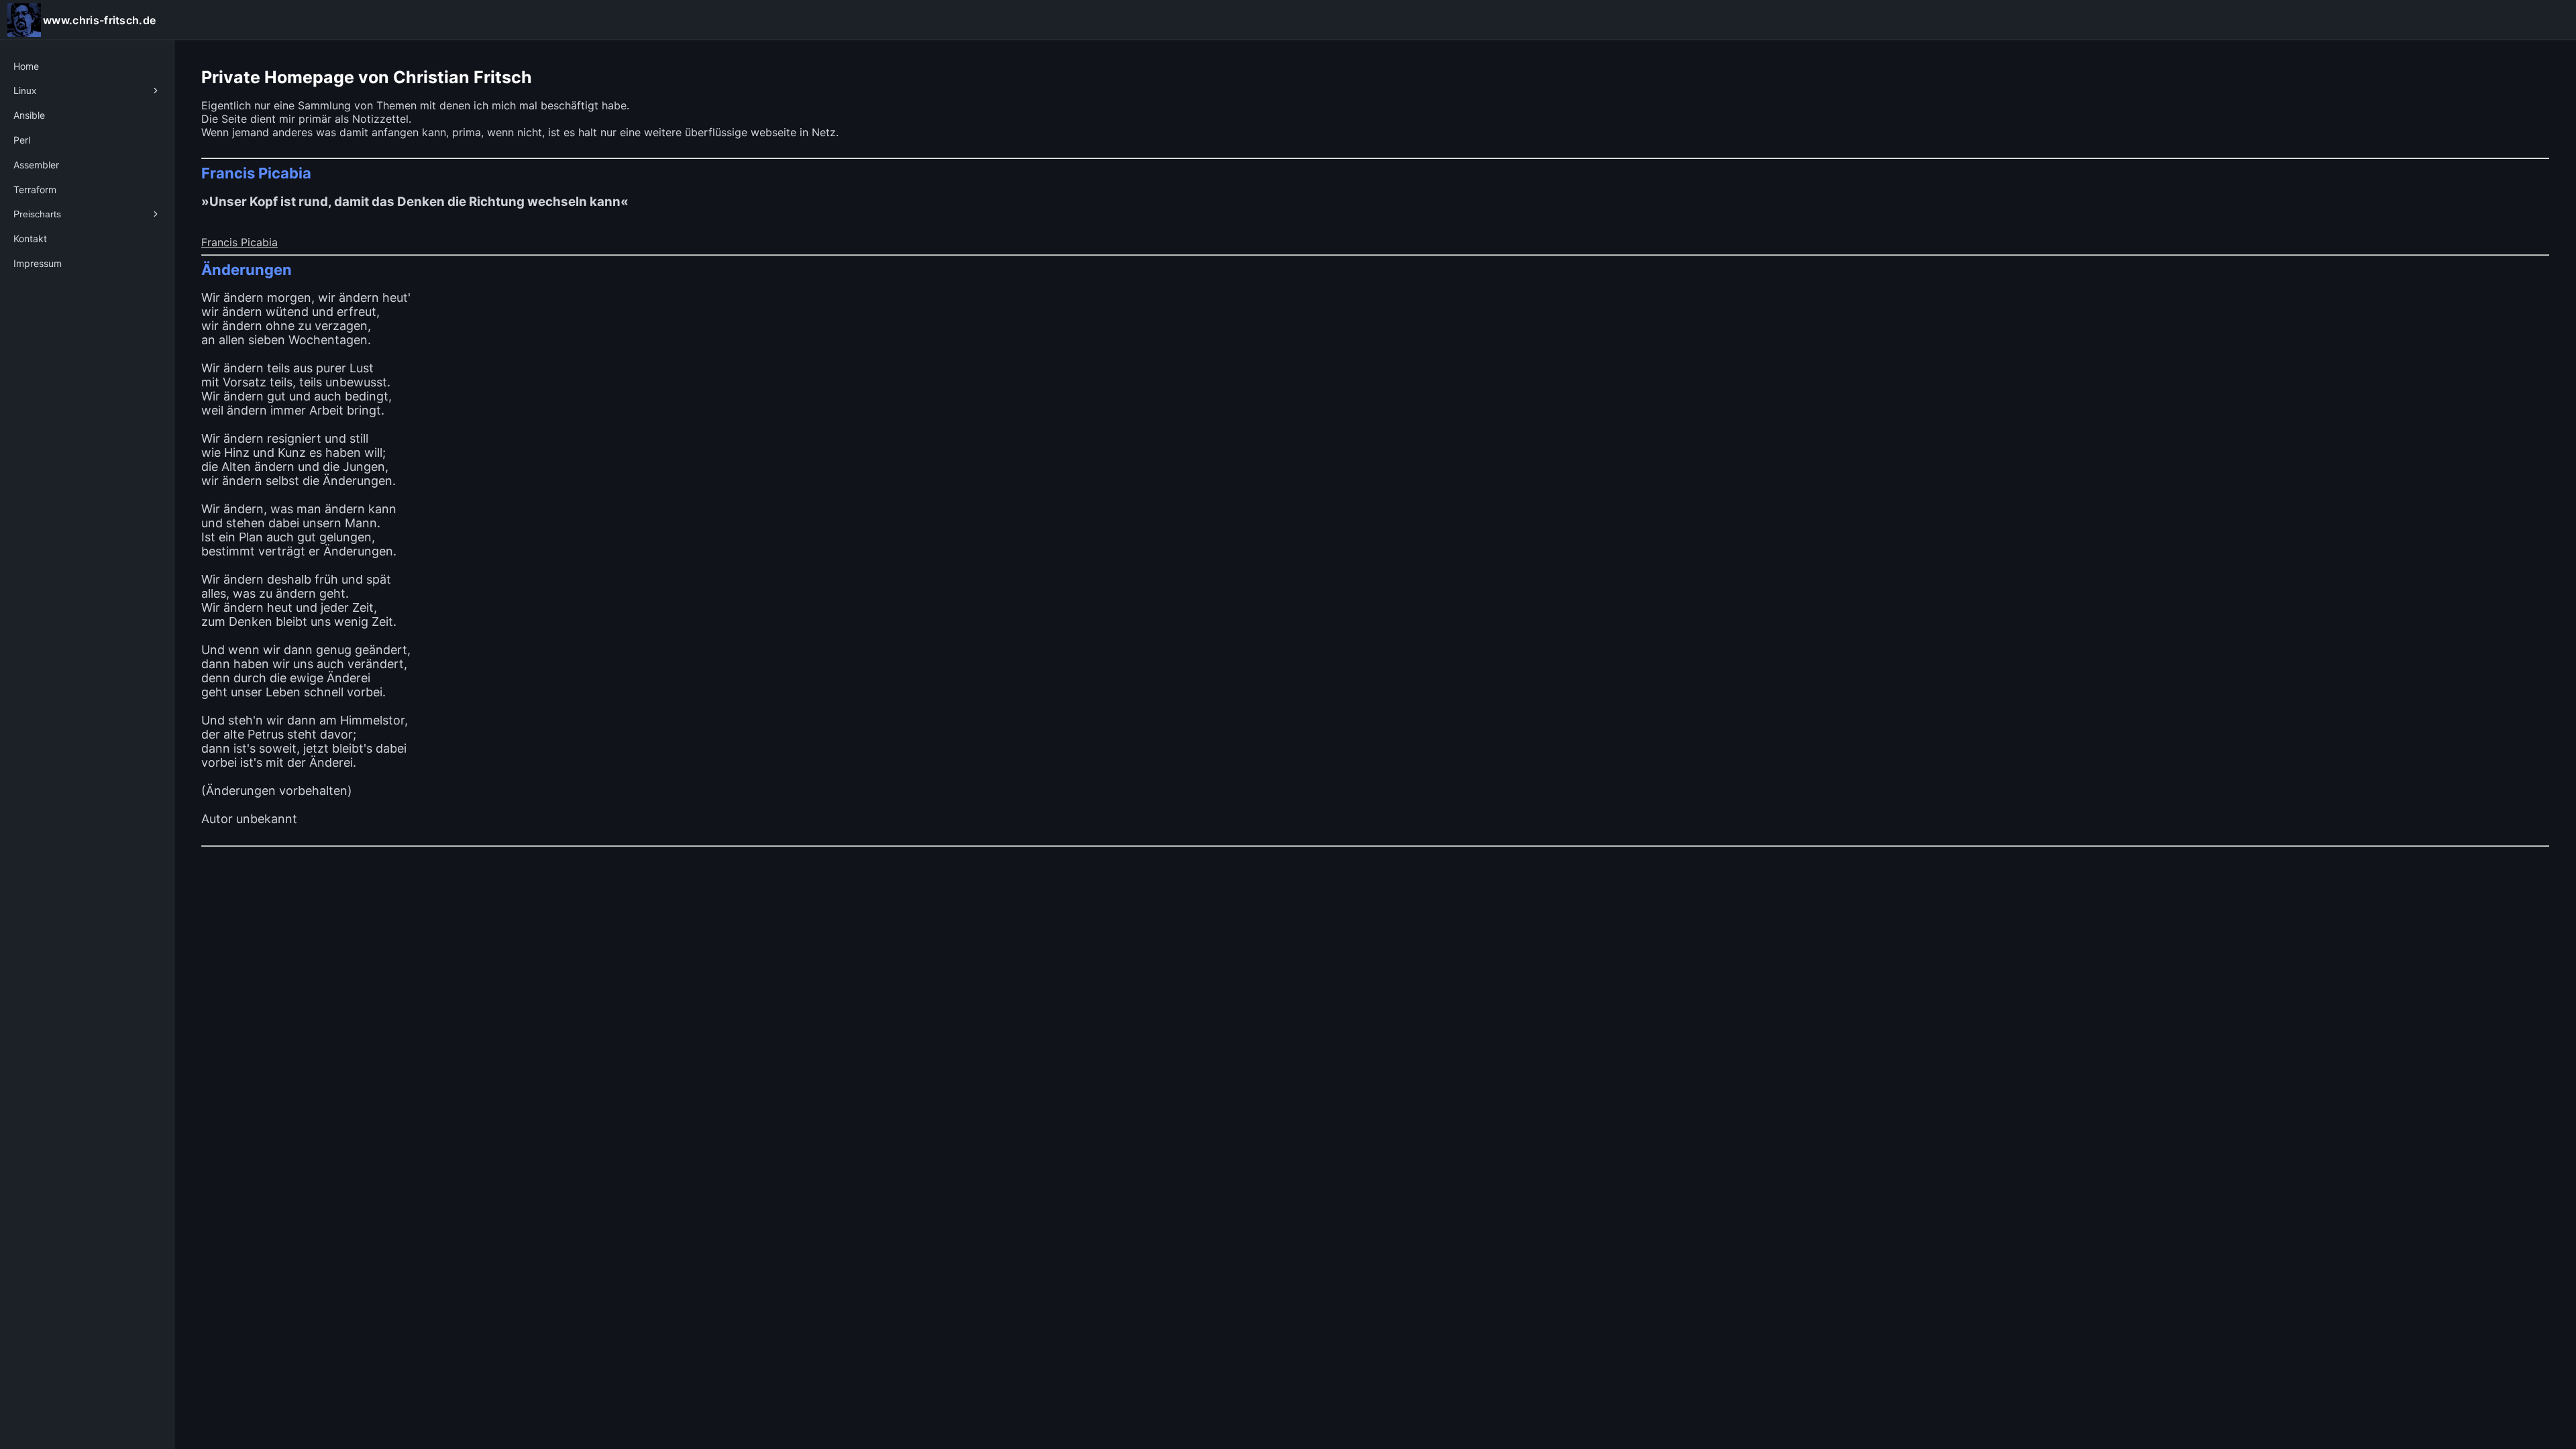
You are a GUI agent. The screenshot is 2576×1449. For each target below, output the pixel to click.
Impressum (38, 263)
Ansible (29, 115)
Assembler (36, 165)
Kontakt (30, 238)
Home (26, 66)
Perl (22, 140)
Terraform (35, 190)
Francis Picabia (239, 242)
